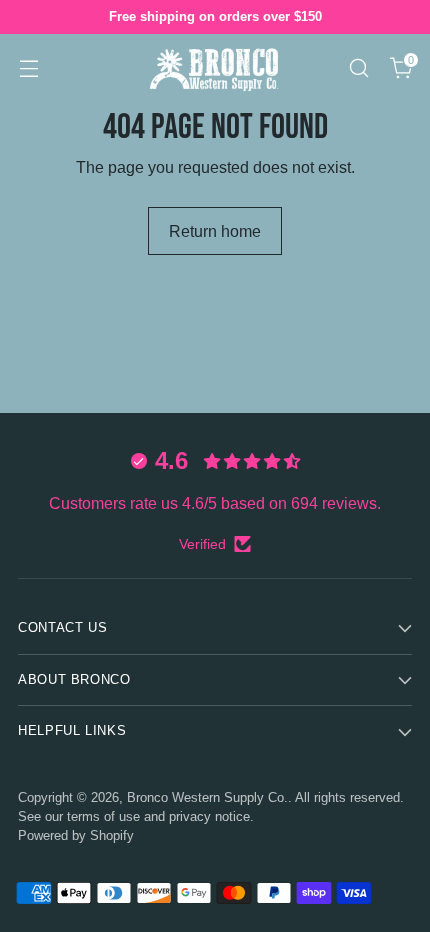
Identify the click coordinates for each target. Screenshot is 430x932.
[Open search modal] (358, 67)
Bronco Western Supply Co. (207, 798)
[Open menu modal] (28, 67)
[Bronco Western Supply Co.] (215, 67)
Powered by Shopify (76, 836)
